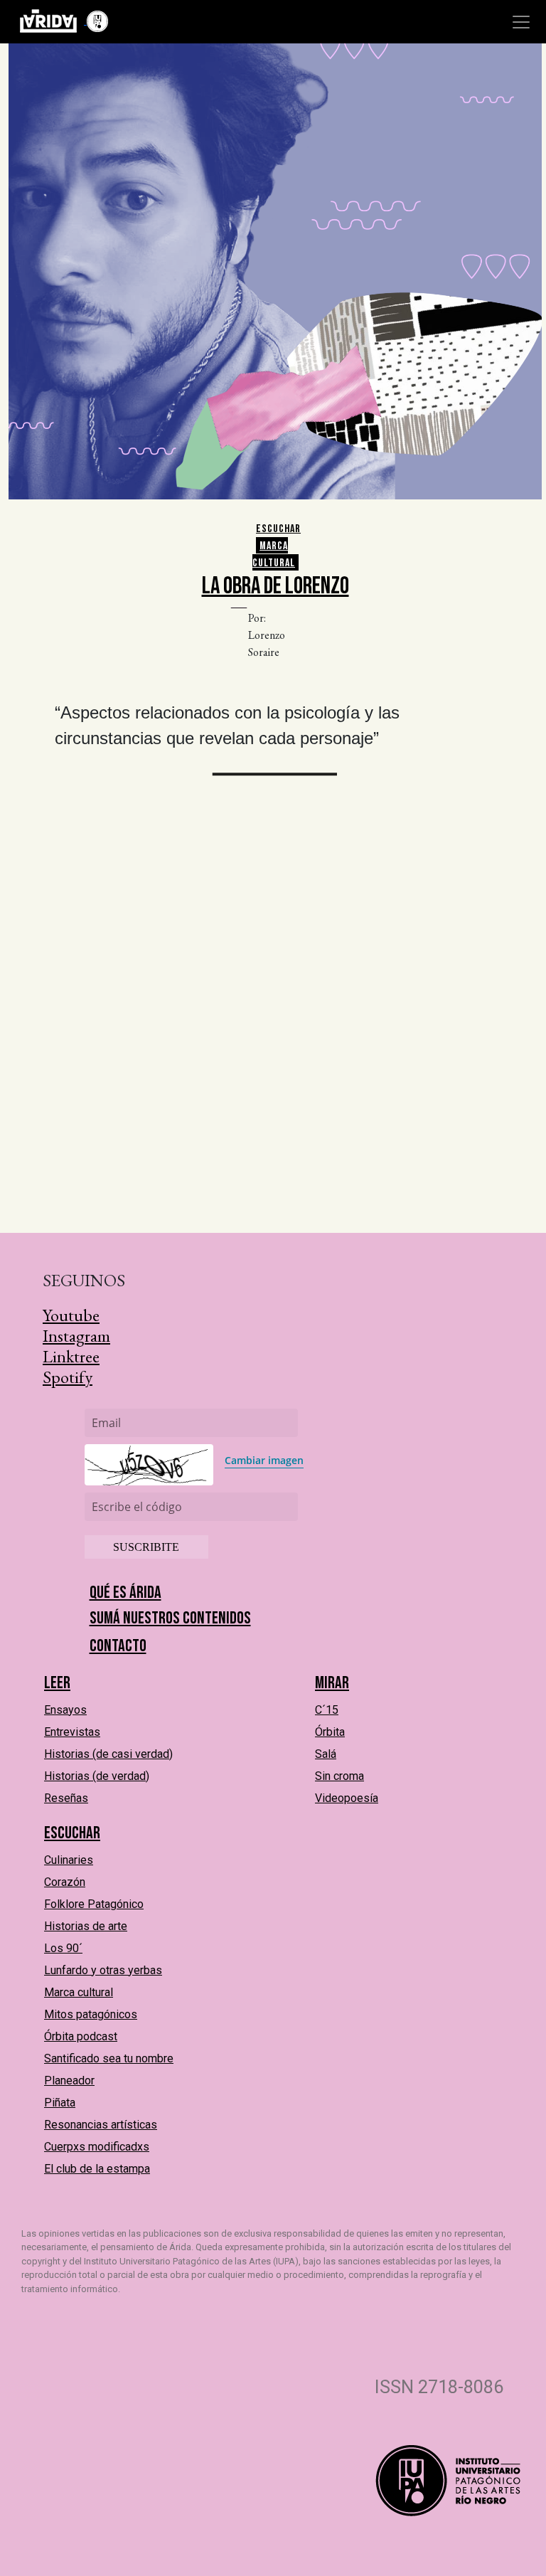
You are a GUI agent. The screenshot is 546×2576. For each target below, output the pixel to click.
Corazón (65, 1882)
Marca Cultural (274, 555)
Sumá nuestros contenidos (170, 1618)
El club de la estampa (97, 2169)
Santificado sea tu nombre (109, 2058)
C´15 (327, 1710)
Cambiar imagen (264, 1460)
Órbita (330, 1732)
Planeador (69, 2081)
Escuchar (278, 529)
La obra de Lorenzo (275, 586)
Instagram (76, 1336)
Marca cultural (79, 1992)
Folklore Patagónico (94, 1904)
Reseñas (66, 1798)
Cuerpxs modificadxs (97, 2147)
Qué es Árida (125, 1592)
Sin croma (339, 1776)
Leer (57, 1683)
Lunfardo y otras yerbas (103, 1970)
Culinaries (69, 1860)
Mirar (332, 1683)
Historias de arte (86, 1926)
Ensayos (65, 1710)
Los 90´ (63, 1948)
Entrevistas (72, 1732)
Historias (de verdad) (97, 1776)
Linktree (71, 1356)
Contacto (118, 1646)
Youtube (71, 1315)
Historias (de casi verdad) (108, 1754)
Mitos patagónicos (91, 2014)
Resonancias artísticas (101, 2125)
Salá (326, 1754)
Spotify (68, 1377)
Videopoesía (347, 1798)
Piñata (60, 2103)
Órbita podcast (81, 2036)
